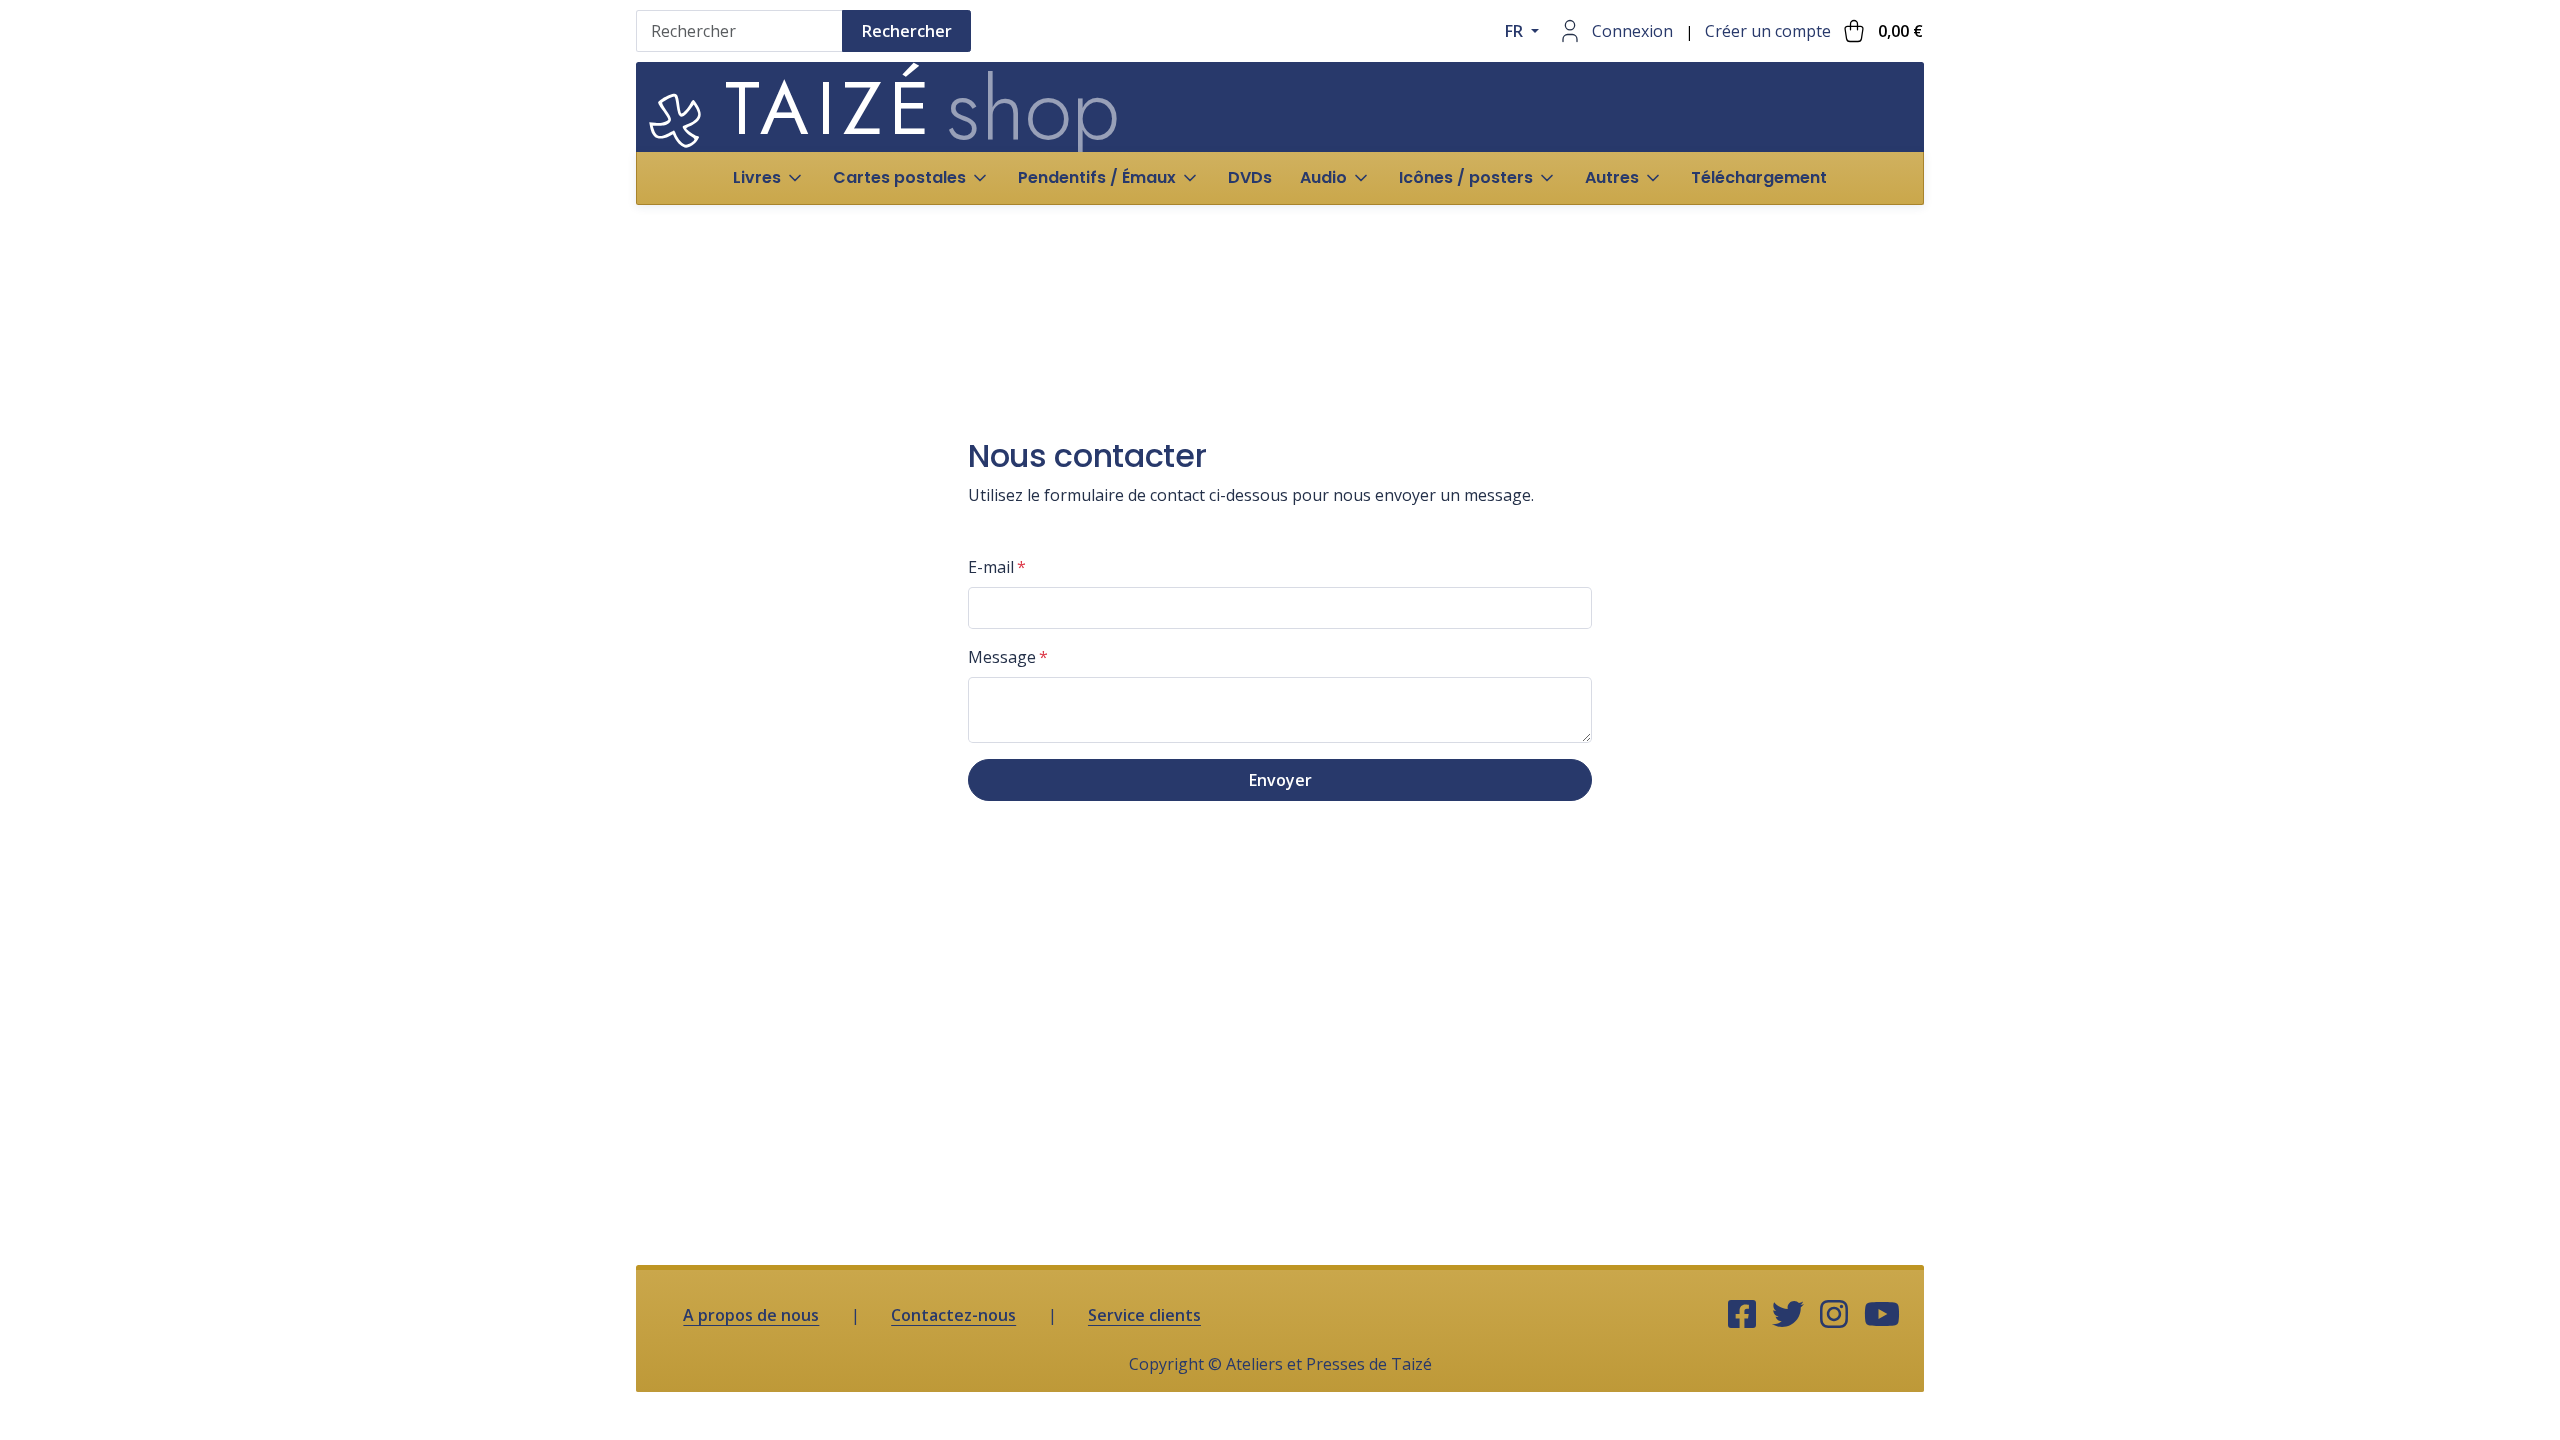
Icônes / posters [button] (1466, 177)
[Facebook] (1742, 1315)
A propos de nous (751, 1315)
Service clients (1144, 1315)
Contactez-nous (953, 1315)
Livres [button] (757, 177)
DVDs (1250, 177)
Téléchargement (1759, 177)
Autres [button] (1612, 177)
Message (1002, 657)
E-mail (991, 567)
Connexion (1632, 31)
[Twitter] (1788, 1315)
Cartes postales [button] (899, 177)
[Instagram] (1834, 1315)
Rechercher (907, 31)
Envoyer (1280, 780)
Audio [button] (1323, 177)
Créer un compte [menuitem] (1768, 31)
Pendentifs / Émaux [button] (1097, 177)
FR (1516, 31)
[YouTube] (1882, 1315)
